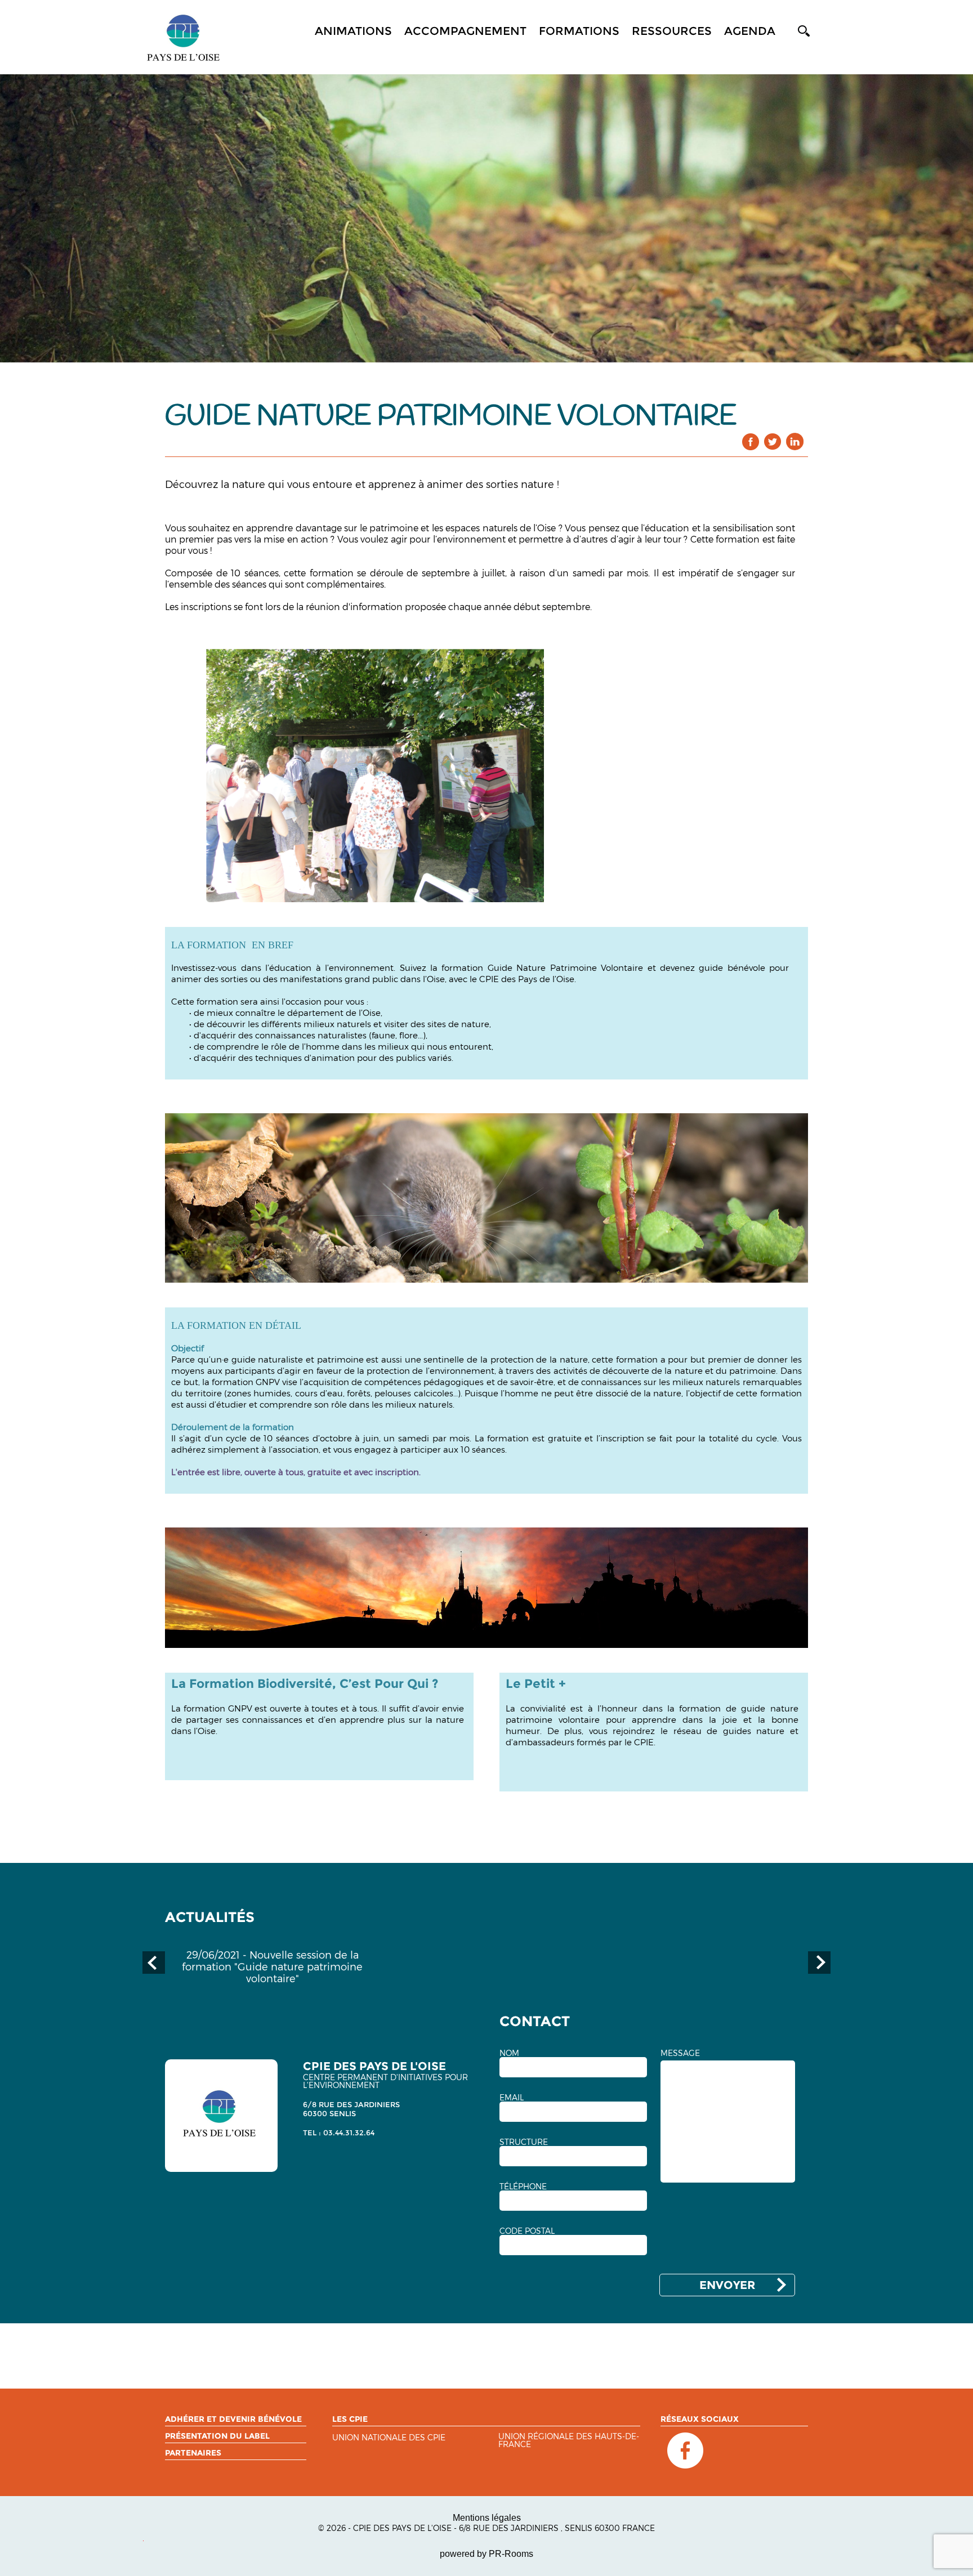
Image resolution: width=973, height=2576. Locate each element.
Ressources (672, 31)
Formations (579, 31)
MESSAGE (680, 2053)
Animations (353, 31)
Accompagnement (465, 31)
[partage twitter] (773, 442)
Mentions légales (487, 2518)
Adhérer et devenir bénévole (233, 2419)
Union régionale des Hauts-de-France (569, 2441)
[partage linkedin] (795, 442)
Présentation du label (217, 2436)
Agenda (750, 31)
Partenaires (193, 2453)
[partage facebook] (751, 442)
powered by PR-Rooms (486, 2554)
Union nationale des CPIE (389, 2438)
